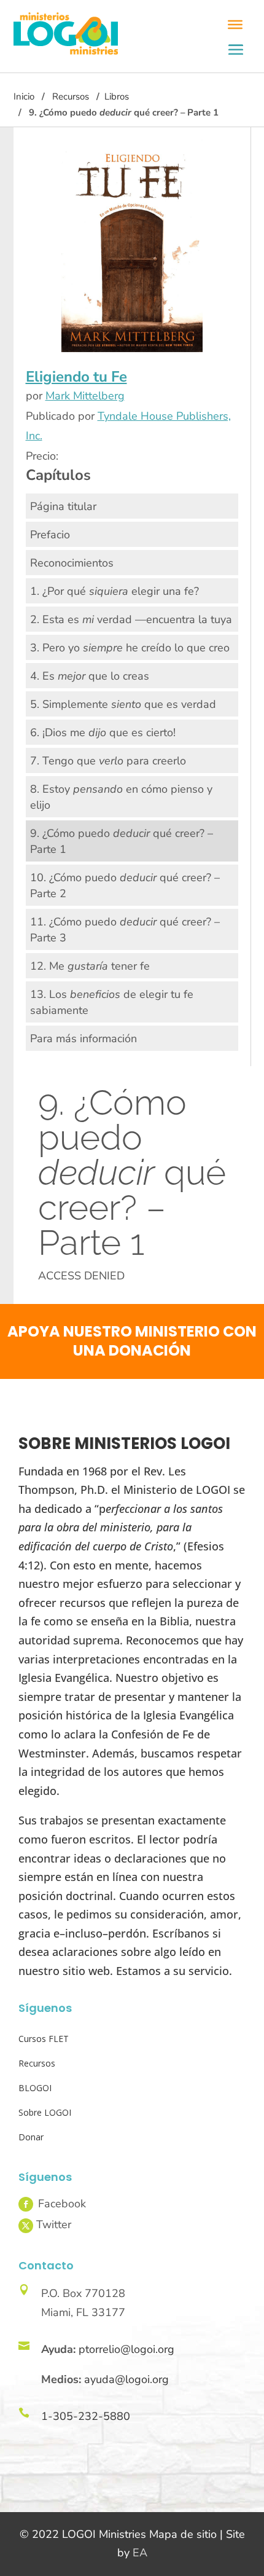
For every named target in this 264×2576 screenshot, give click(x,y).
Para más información (83, 1039)
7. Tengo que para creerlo (108, 761)
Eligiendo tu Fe (76, 377)
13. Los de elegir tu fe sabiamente (112, 1002)
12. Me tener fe (90, 966)
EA (140, 2553)
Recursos (71, 96)
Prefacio (50, 535)
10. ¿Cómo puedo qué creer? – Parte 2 (125, 885)
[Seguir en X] (26, 2226)
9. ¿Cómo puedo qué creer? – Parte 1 (122, 841)
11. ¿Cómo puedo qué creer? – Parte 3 (125, 930)
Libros (117, 96)
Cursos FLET (44, 2039)
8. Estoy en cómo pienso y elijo (121, 797)
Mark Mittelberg (85, 396)
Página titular (63, 506)
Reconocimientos (72, 563)
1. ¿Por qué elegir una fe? (115, 591)
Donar (31, 2137)
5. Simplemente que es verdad (123, 704)
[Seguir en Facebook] (26, 2204)
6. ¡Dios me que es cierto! (103, 732)
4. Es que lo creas (90, 676)
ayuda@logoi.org (126, 2379)
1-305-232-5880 (86, 2416)
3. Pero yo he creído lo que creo (130, 648)
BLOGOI (35, 2088)
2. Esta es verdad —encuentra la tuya (131, 619)
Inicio (24, 96)
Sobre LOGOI (45, 2112)
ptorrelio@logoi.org (126, 2349)
